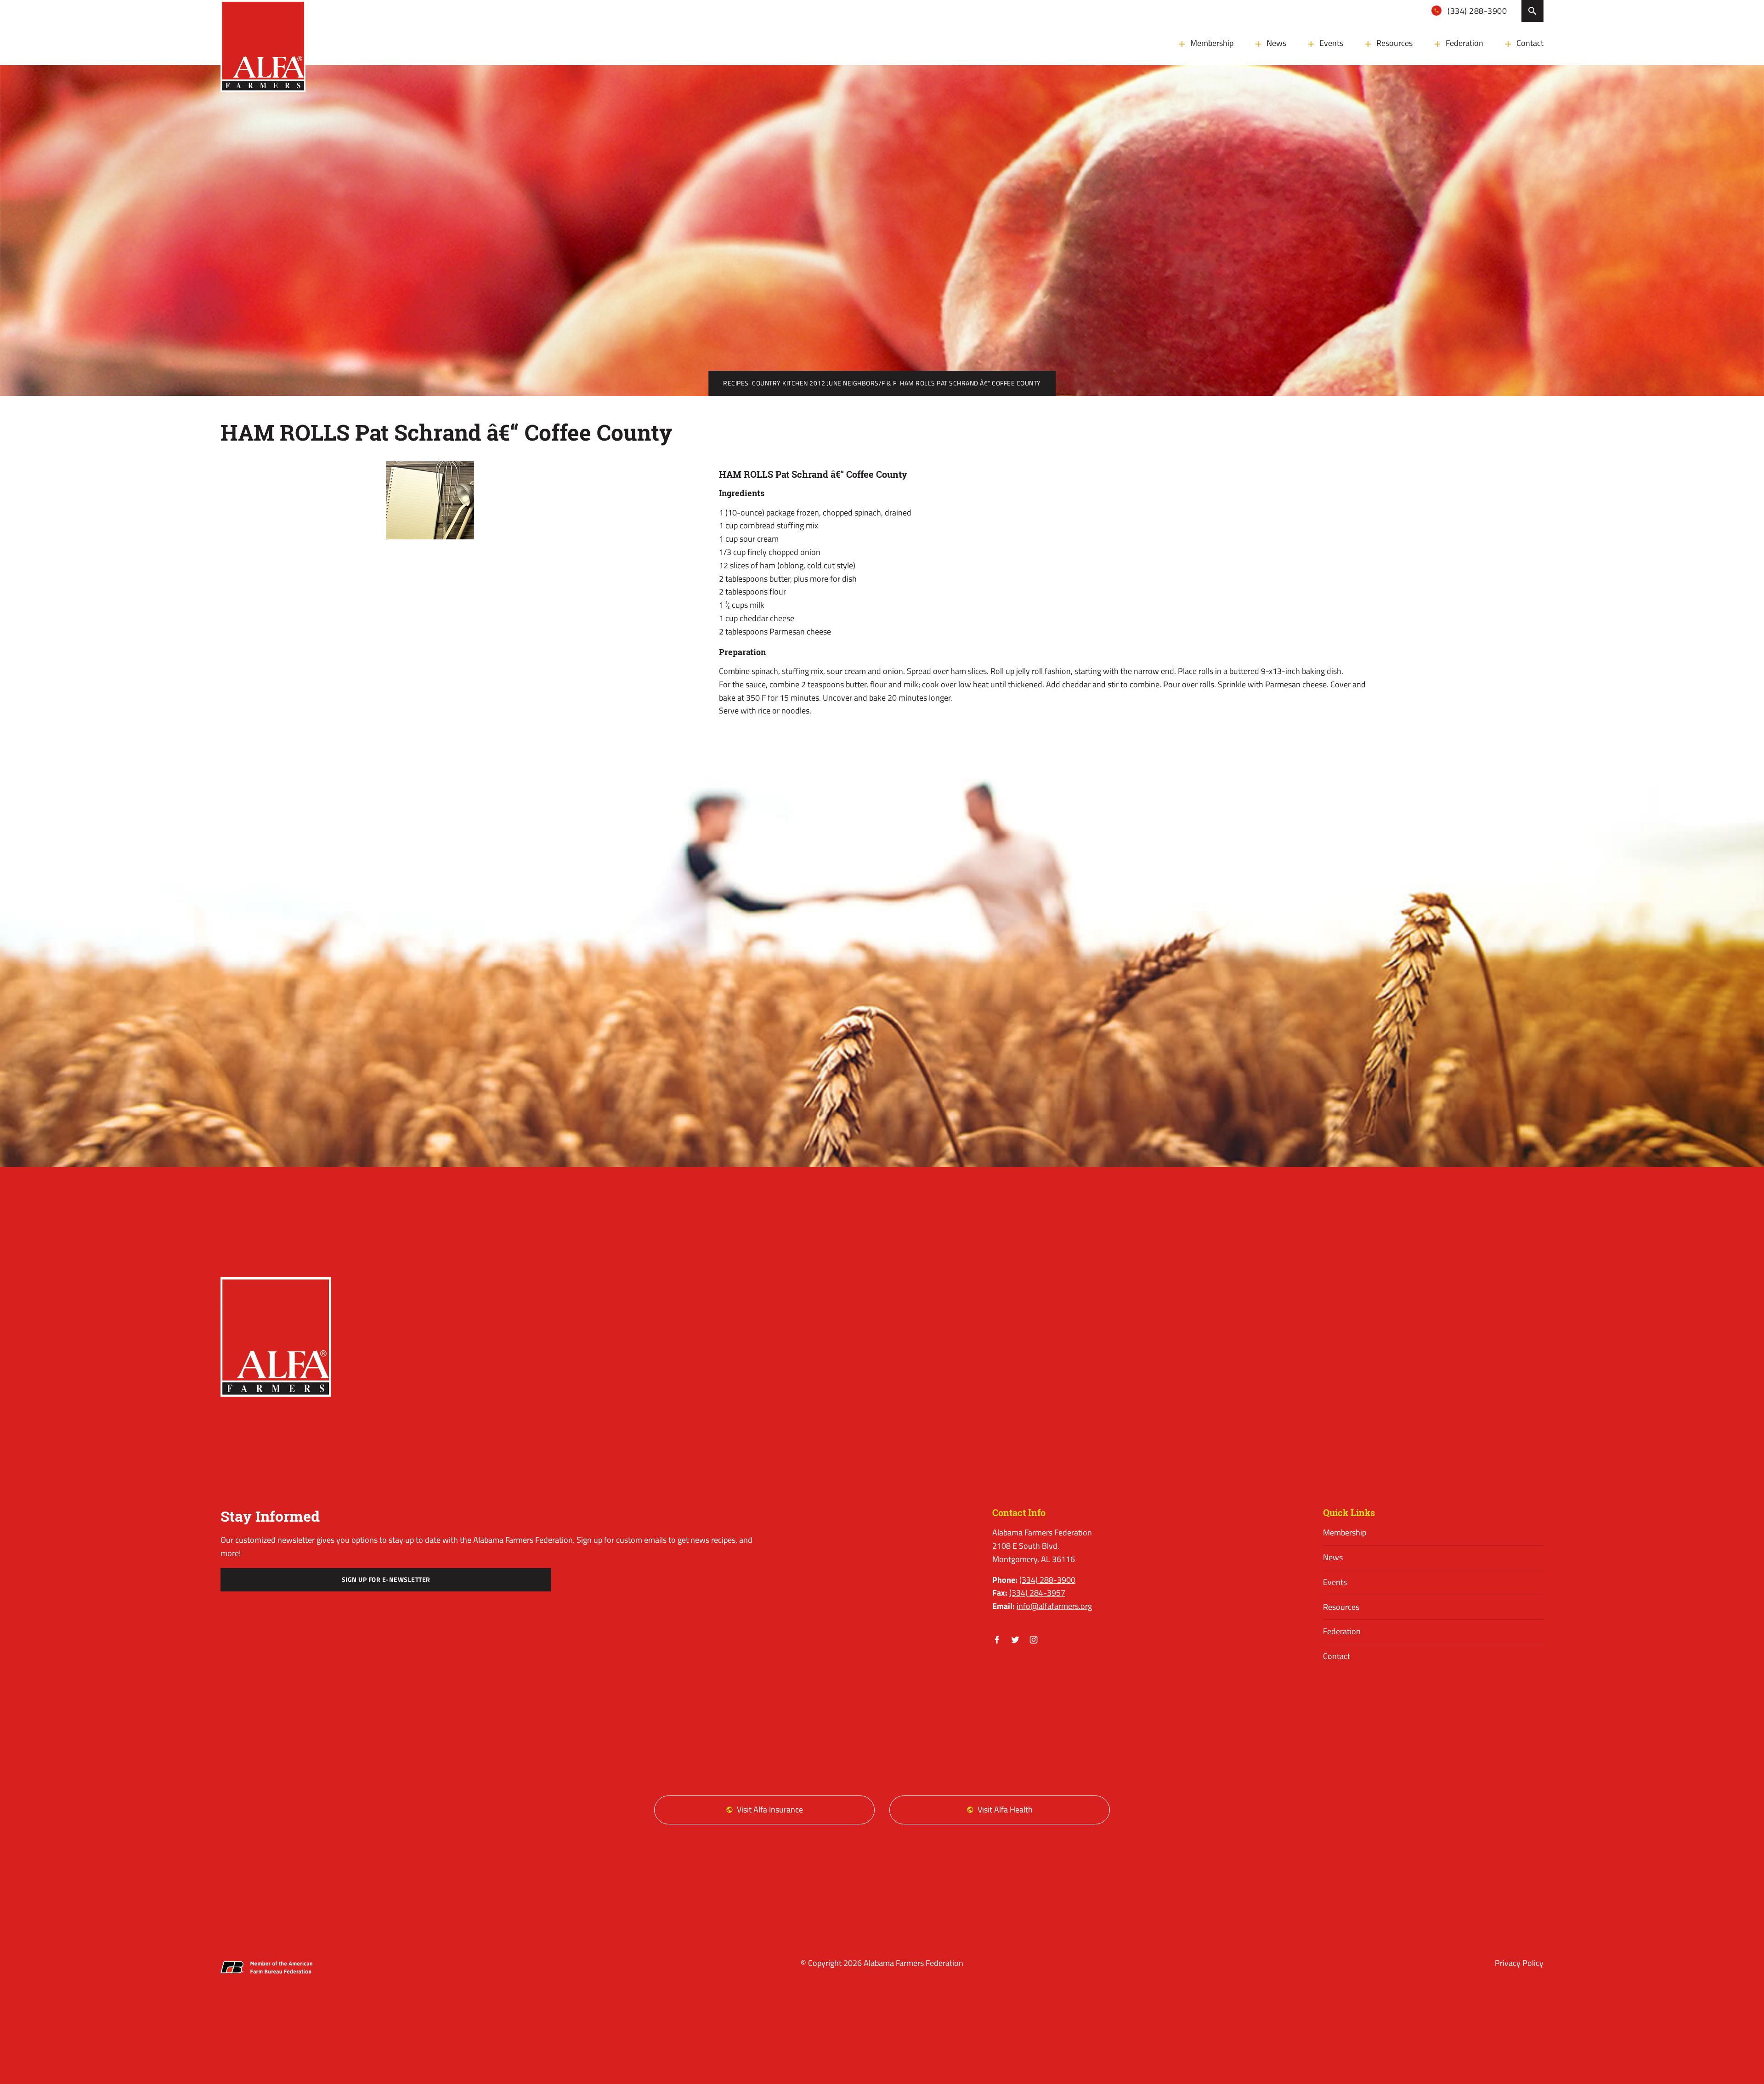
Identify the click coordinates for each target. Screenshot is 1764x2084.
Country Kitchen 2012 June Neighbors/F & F (824, 383)
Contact (1530, 43)
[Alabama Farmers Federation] (276, 1337)
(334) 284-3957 (1037, 1593)
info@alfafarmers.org (1054, 1606)
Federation (1464, 43)
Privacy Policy (1519, 1963)
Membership (1212, 43)
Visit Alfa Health (1005, 1809)
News (1276, 43)
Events (1331, 43)
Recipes (736, 383)
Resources (1394, 43)
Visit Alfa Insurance (770, 1809)
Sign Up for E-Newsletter (386, 1580)
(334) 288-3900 (1476, 11)
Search (1532, 11)
